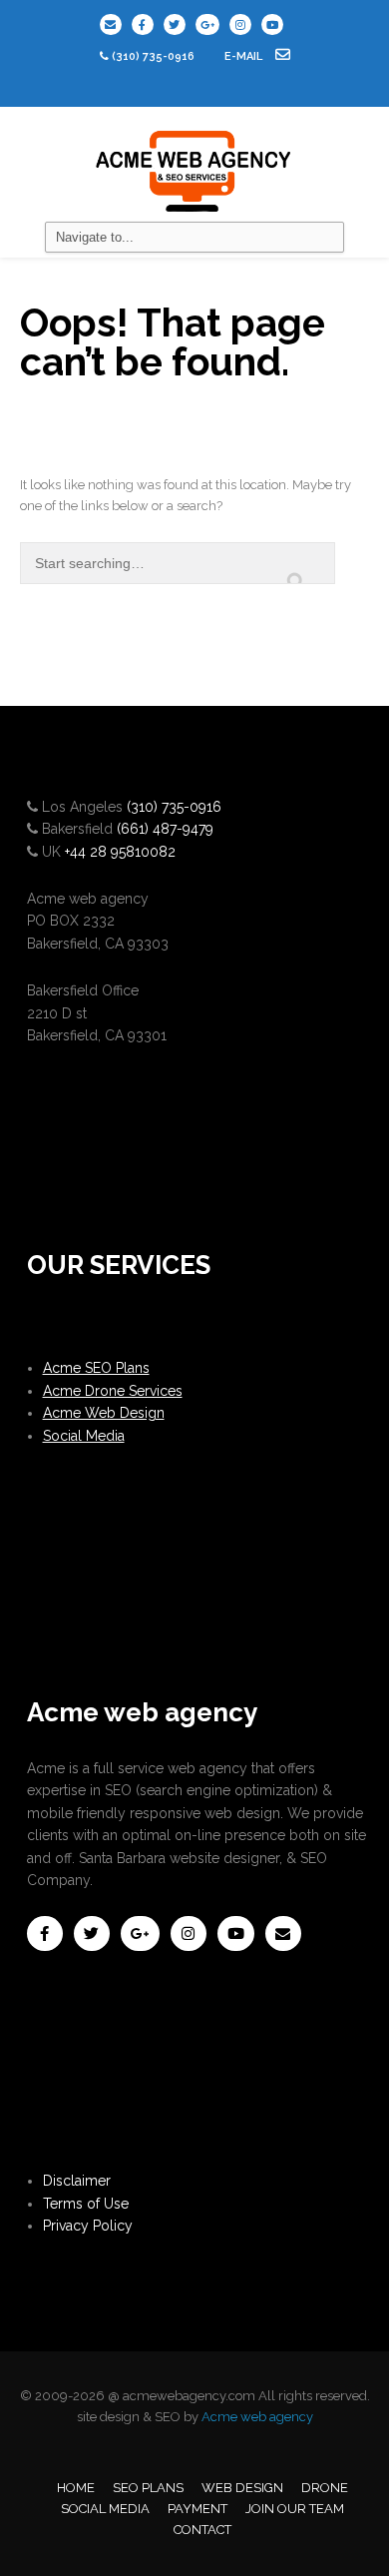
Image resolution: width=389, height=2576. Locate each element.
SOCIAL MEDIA (105, 2509)
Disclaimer (77, 2181)
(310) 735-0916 (153, 56)
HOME (76, 2488)
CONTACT (202, 2530)
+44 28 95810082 (120, 852)
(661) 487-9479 (165, 829)
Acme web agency (257, 2417)
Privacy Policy (88, 2226)
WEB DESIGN (242, 2488)
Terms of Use (86, 2204)
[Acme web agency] (194, 164)
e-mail (245, 56)
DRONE (325, 2488)
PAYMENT (197, 2509)
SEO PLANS (148, 2488)
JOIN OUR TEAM (295, 2509)
